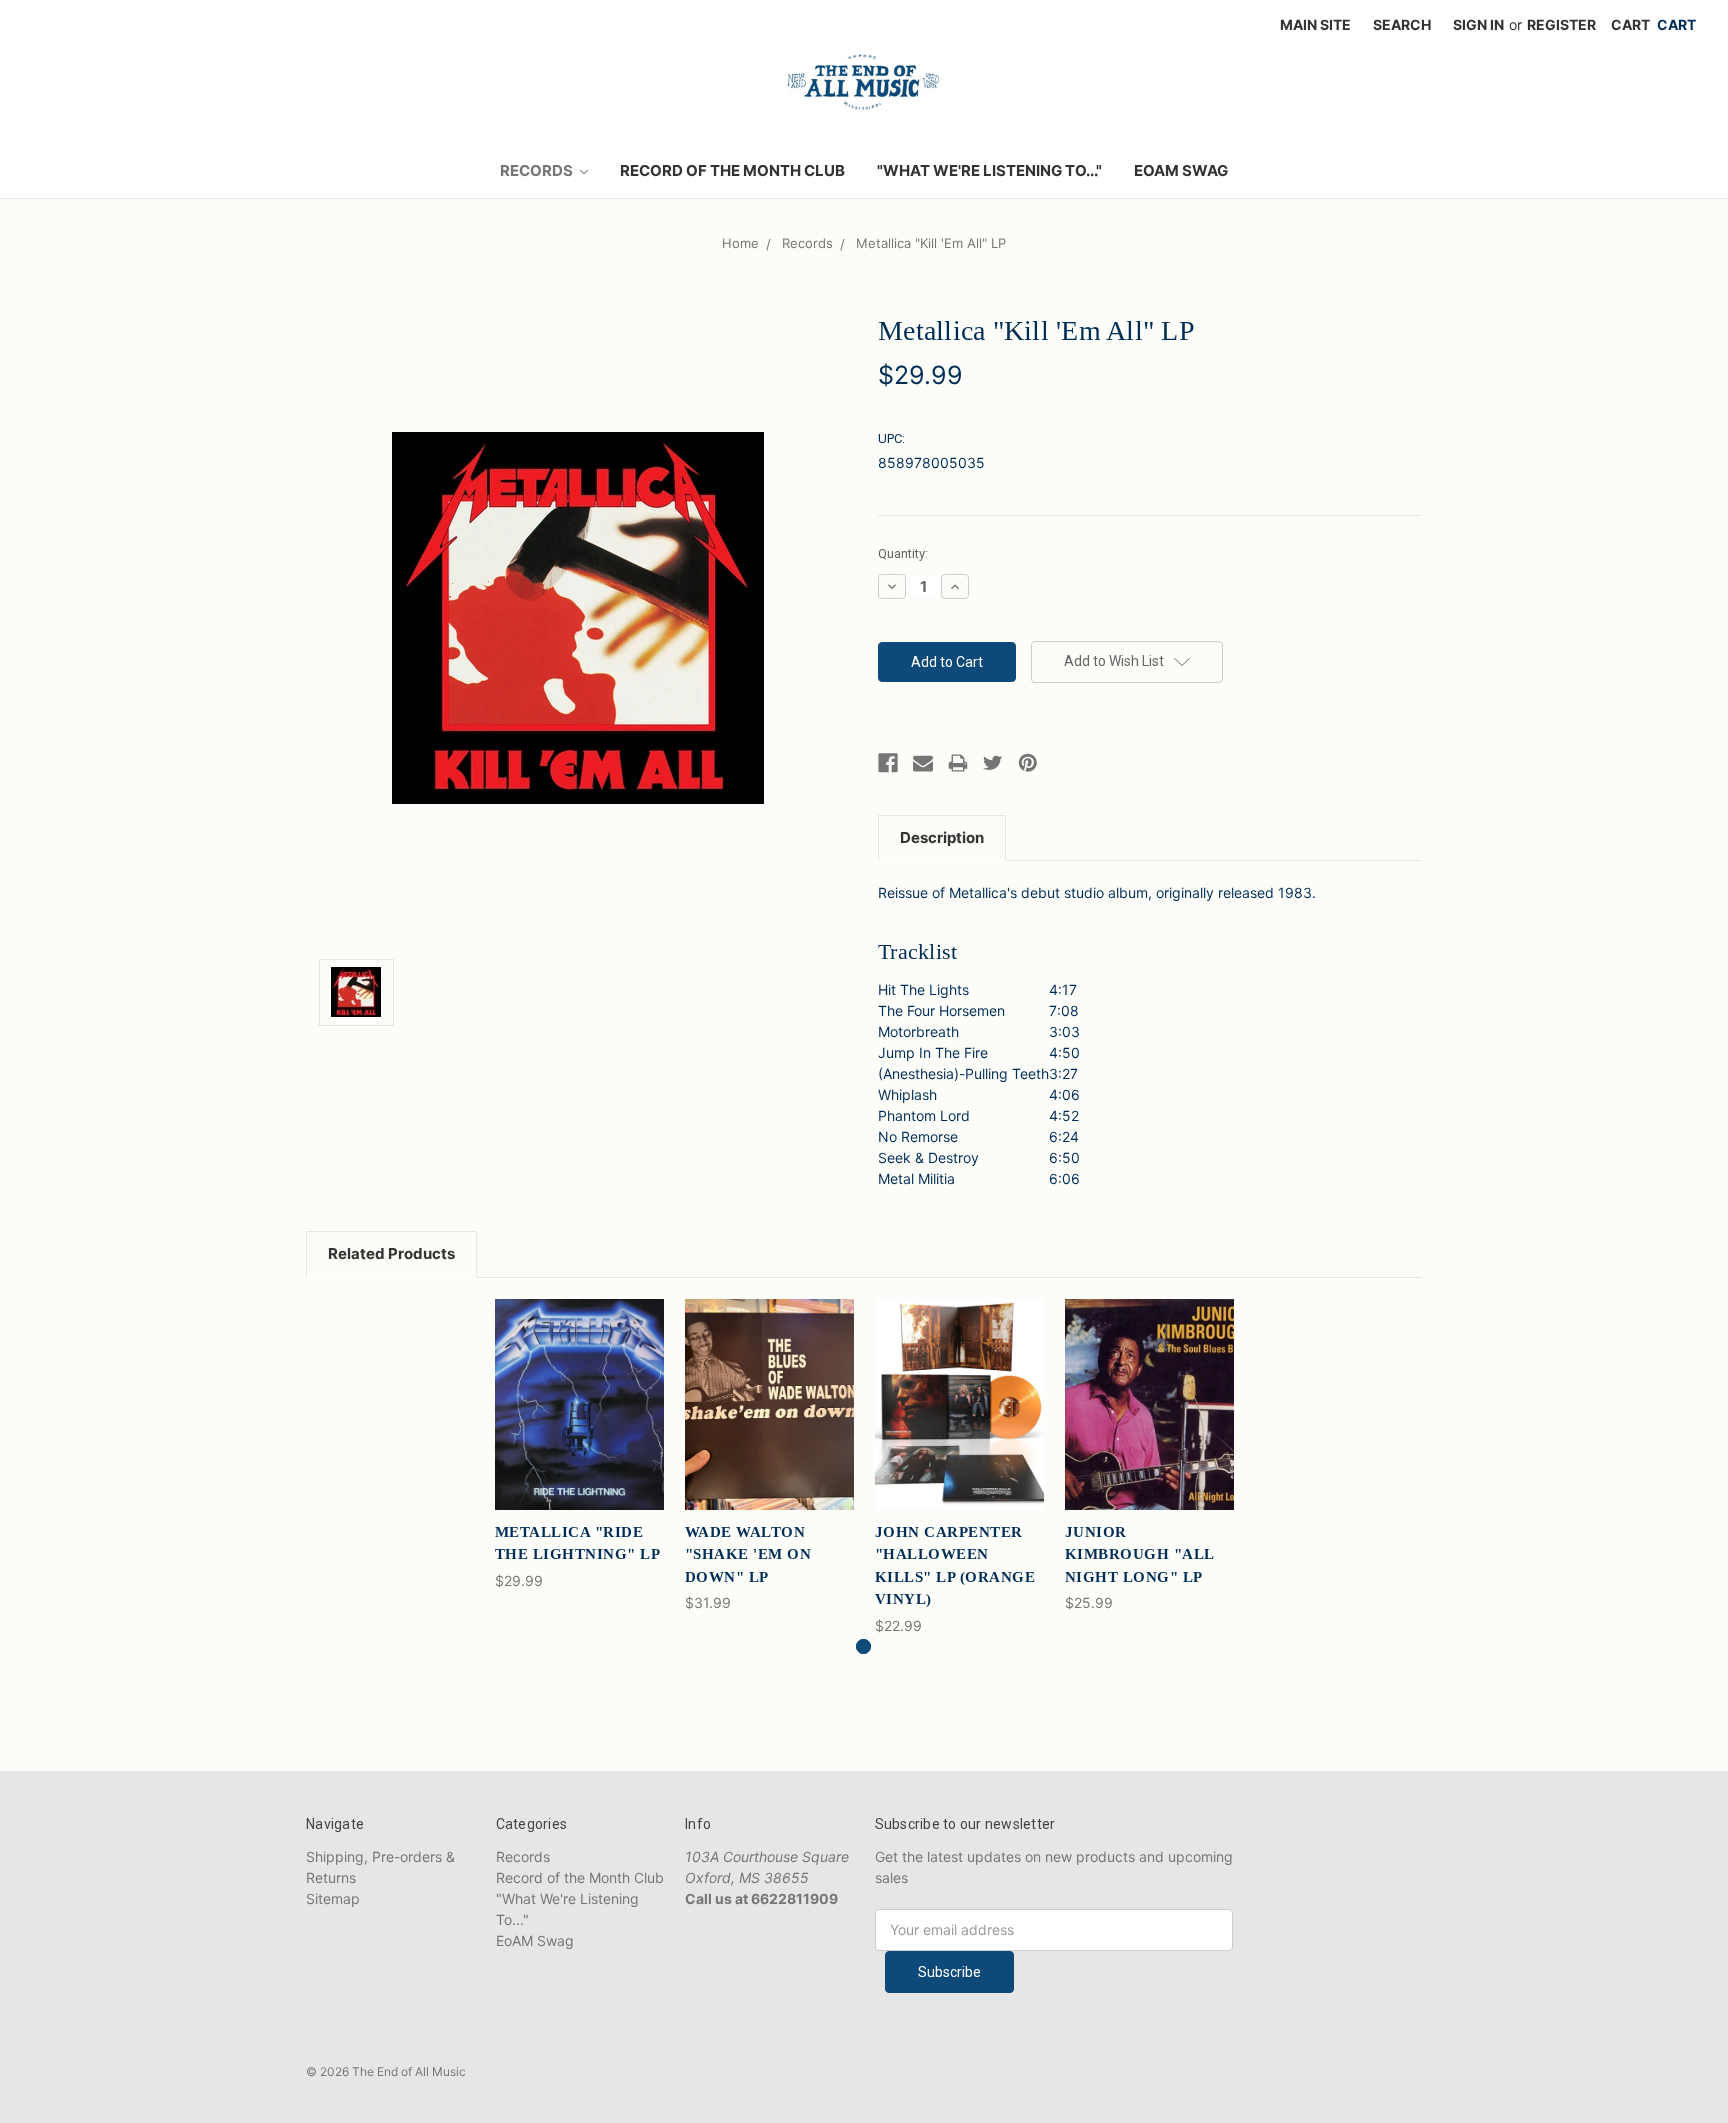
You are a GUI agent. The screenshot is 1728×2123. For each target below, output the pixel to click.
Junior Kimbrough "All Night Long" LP (1139, 1554)
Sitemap (333, 1898)
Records (538, 170)
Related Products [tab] (391, 1253)
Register (1561, 24)
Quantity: (903, 553)
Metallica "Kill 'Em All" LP (931, 243)
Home (740, 243)
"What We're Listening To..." (989, 170)
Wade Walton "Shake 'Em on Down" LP (748, 1554)
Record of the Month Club (732, 170)
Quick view (579, 1386)
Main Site (1315, 24)
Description (942, 837)
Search (1402, 24)
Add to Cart (579, 1421)
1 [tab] (863, 1646)
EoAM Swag (1181, 170)
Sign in (1478, 24)
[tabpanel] (579, 1445)
